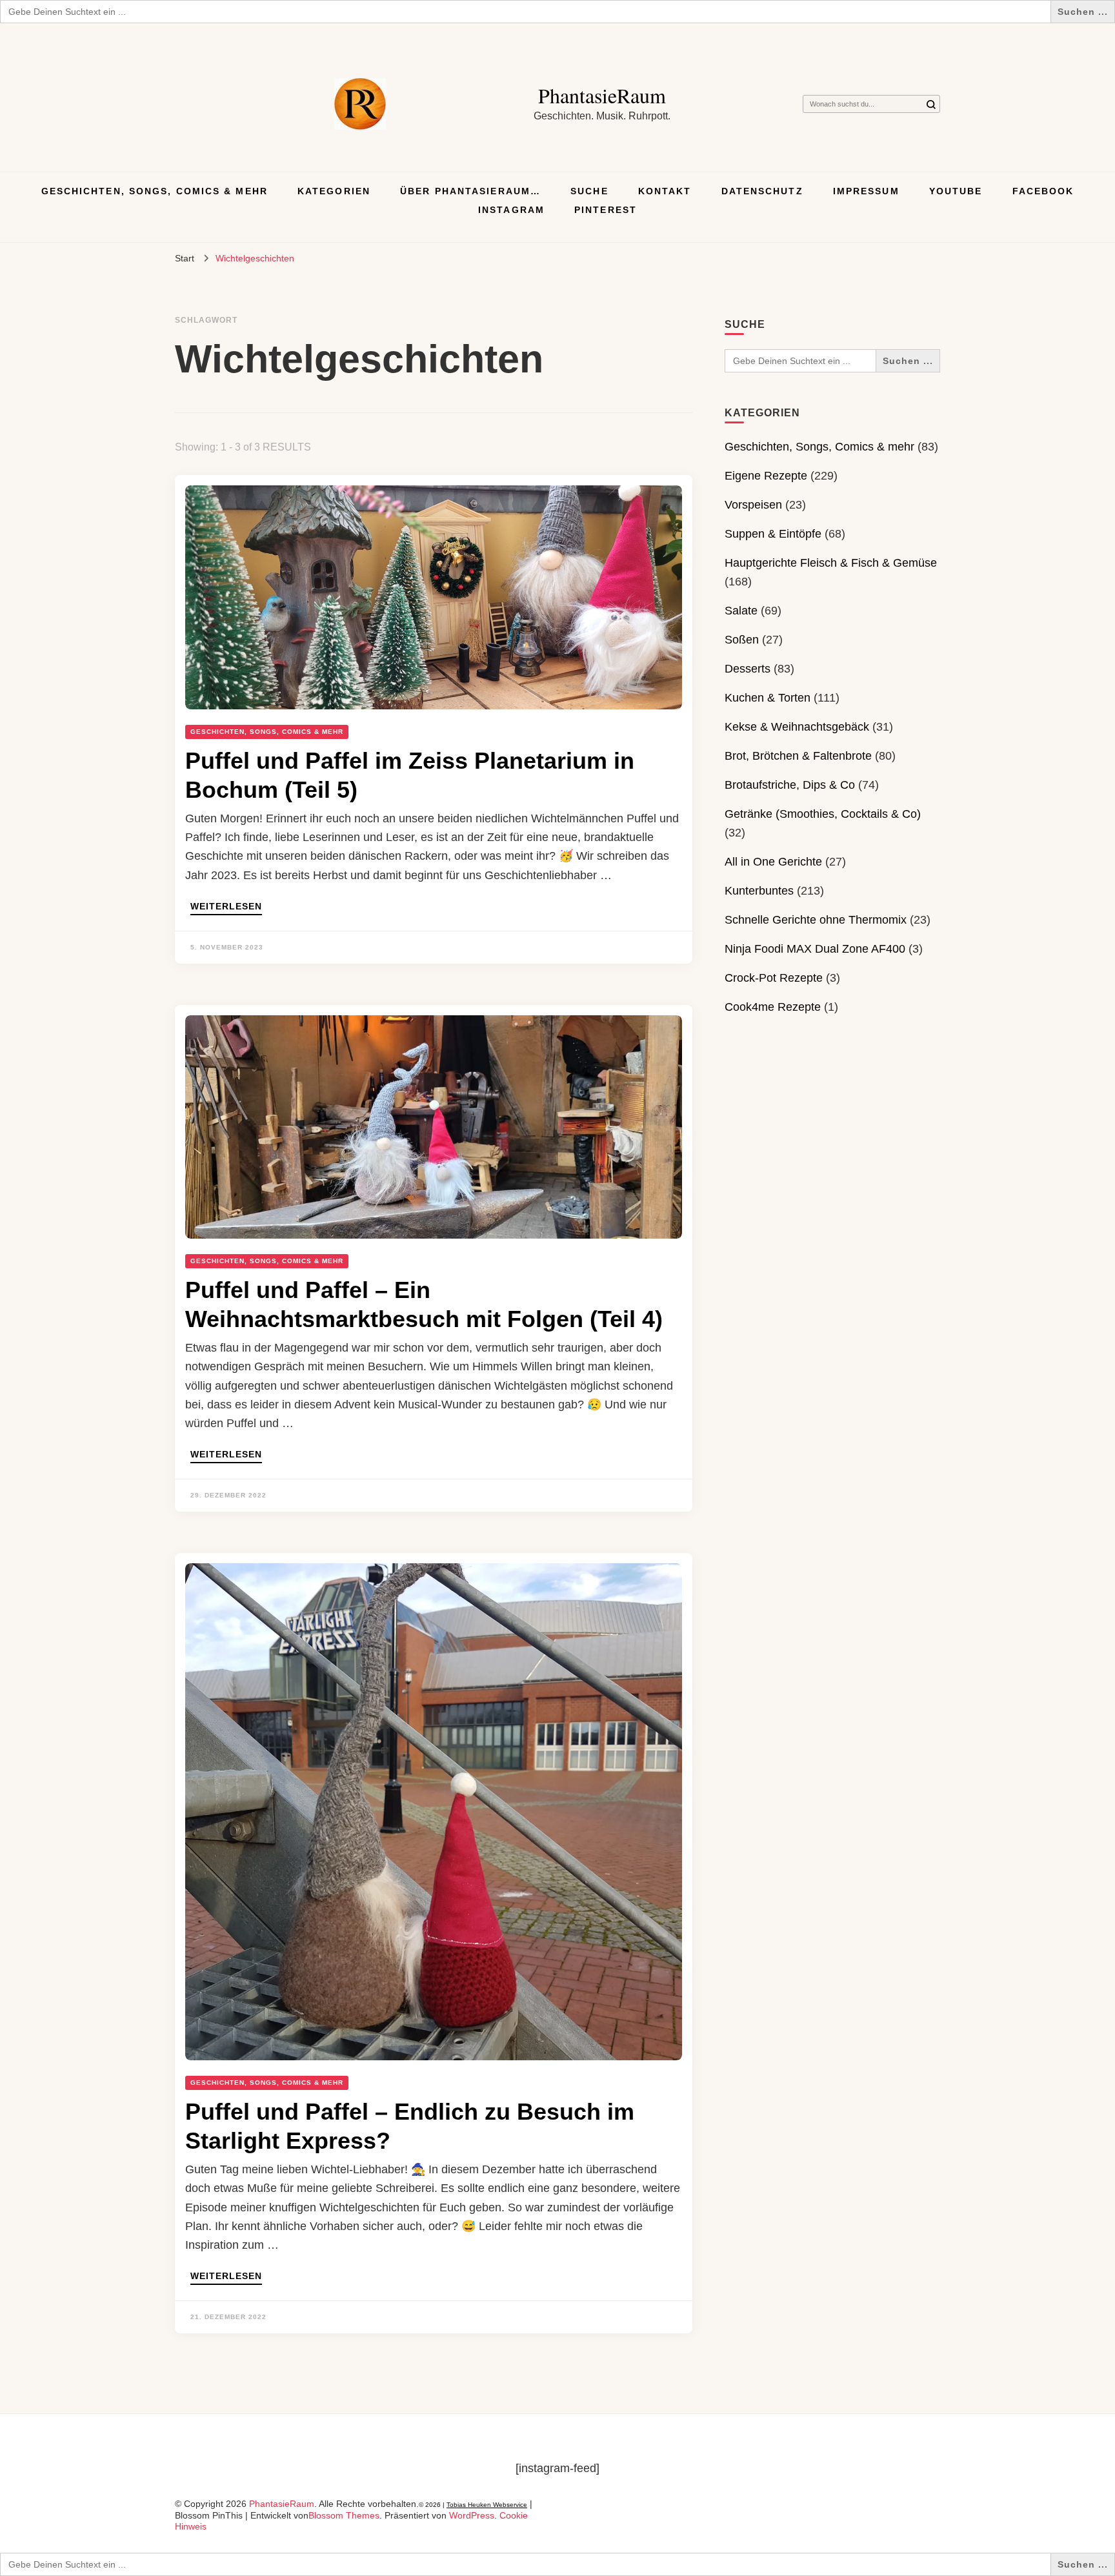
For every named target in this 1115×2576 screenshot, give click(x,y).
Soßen (742, 640)
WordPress (472, 2515)
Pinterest (606, 210)
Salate (741, 611)
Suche (589, 191)
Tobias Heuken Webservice (487, 2505)
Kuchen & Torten (768, 698)
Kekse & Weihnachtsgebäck (797, 727)
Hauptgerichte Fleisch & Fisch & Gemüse (831, 563)
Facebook (1043, 191)
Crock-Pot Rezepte (774, 978)
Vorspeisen (753, 505)
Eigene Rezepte (766, 476)
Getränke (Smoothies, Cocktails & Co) (823, 814)
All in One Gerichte (773, 862)
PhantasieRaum (602, 95)
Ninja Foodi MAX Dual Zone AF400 (815, 949)
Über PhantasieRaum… (470, 191)
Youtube (956, 191)
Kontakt (665, 191)
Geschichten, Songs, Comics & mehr (155, 191)
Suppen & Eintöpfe (773, 534)
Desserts (748, 669)
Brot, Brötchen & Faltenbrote (798, 756)
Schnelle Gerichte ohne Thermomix (816, 920)
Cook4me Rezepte (773, 1007)
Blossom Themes (344, 2515)
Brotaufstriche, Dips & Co (790, 785)
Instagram (511, 210)
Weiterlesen (226, 907)
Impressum (866, 191)
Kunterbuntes (759, 891)
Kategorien (334, 191)
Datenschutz (762, 191)
